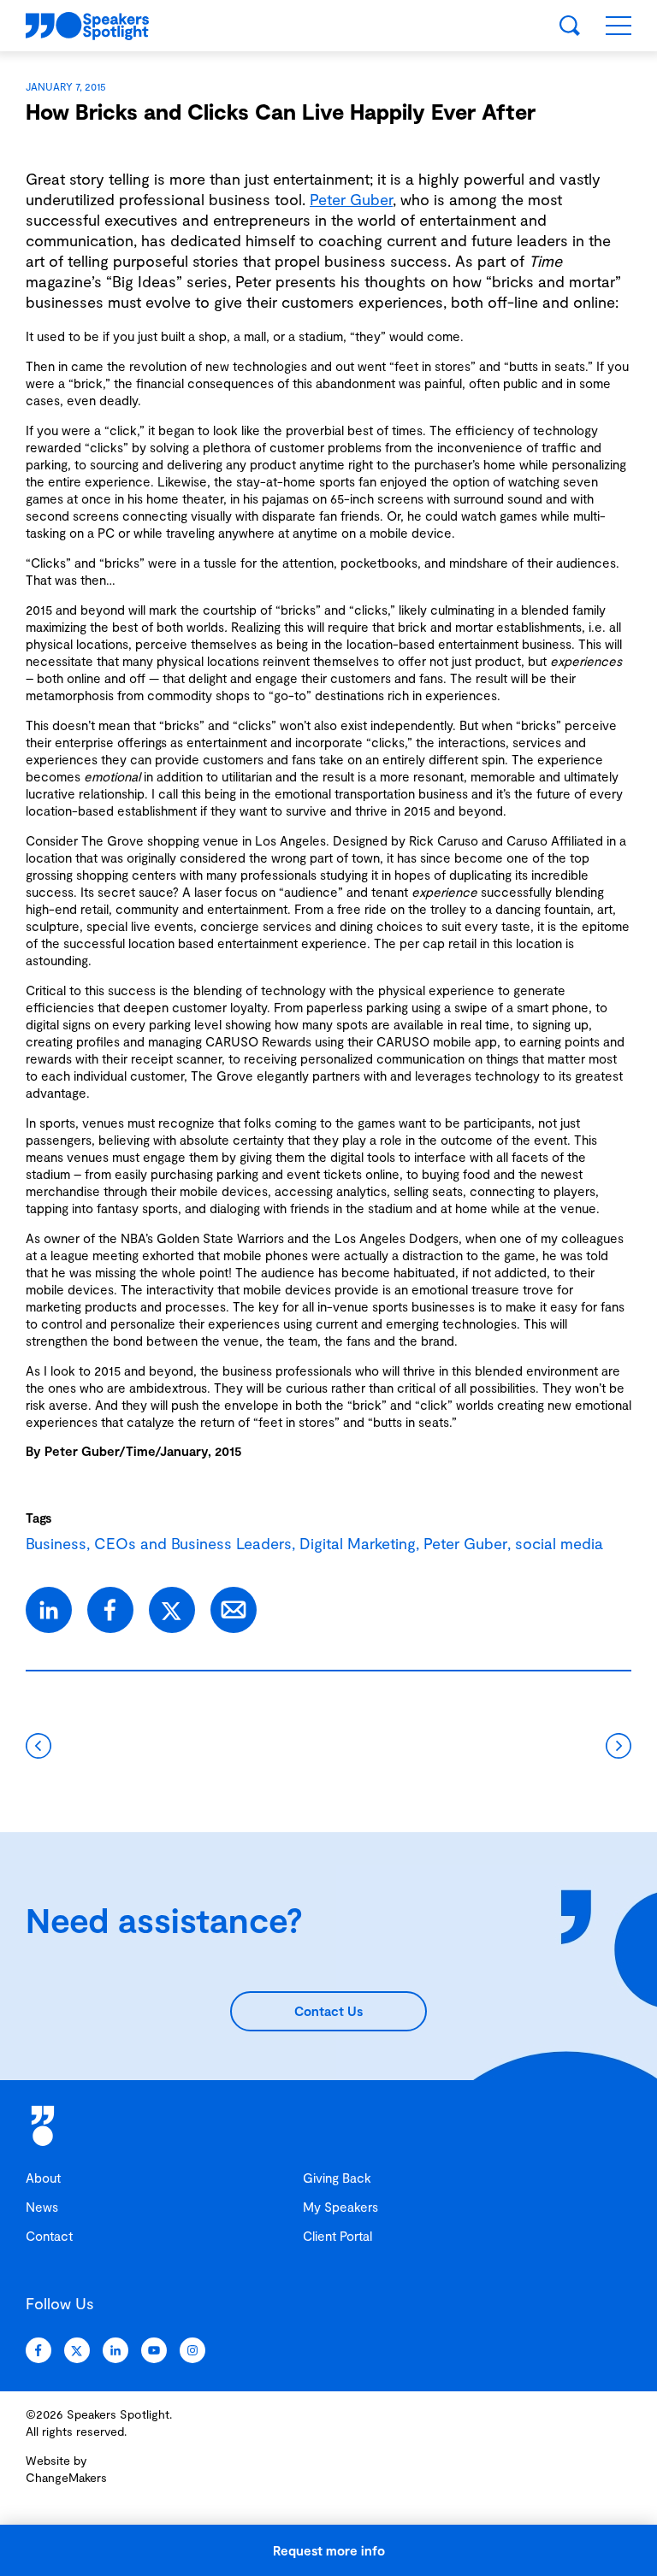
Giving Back (337, 2178)
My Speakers (340, 2207)
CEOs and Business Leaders (193, 1543)
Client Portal (337, 2236)
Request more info (329, 2550)
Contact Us (328, 2011)
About (43, 2178)
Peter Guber (351, 199)
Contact (49, 2236)
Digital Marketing (358, 1543)
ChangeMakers (66, 2477)
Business (56, 1543)
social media (559, 1543)
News (42, 2207)
